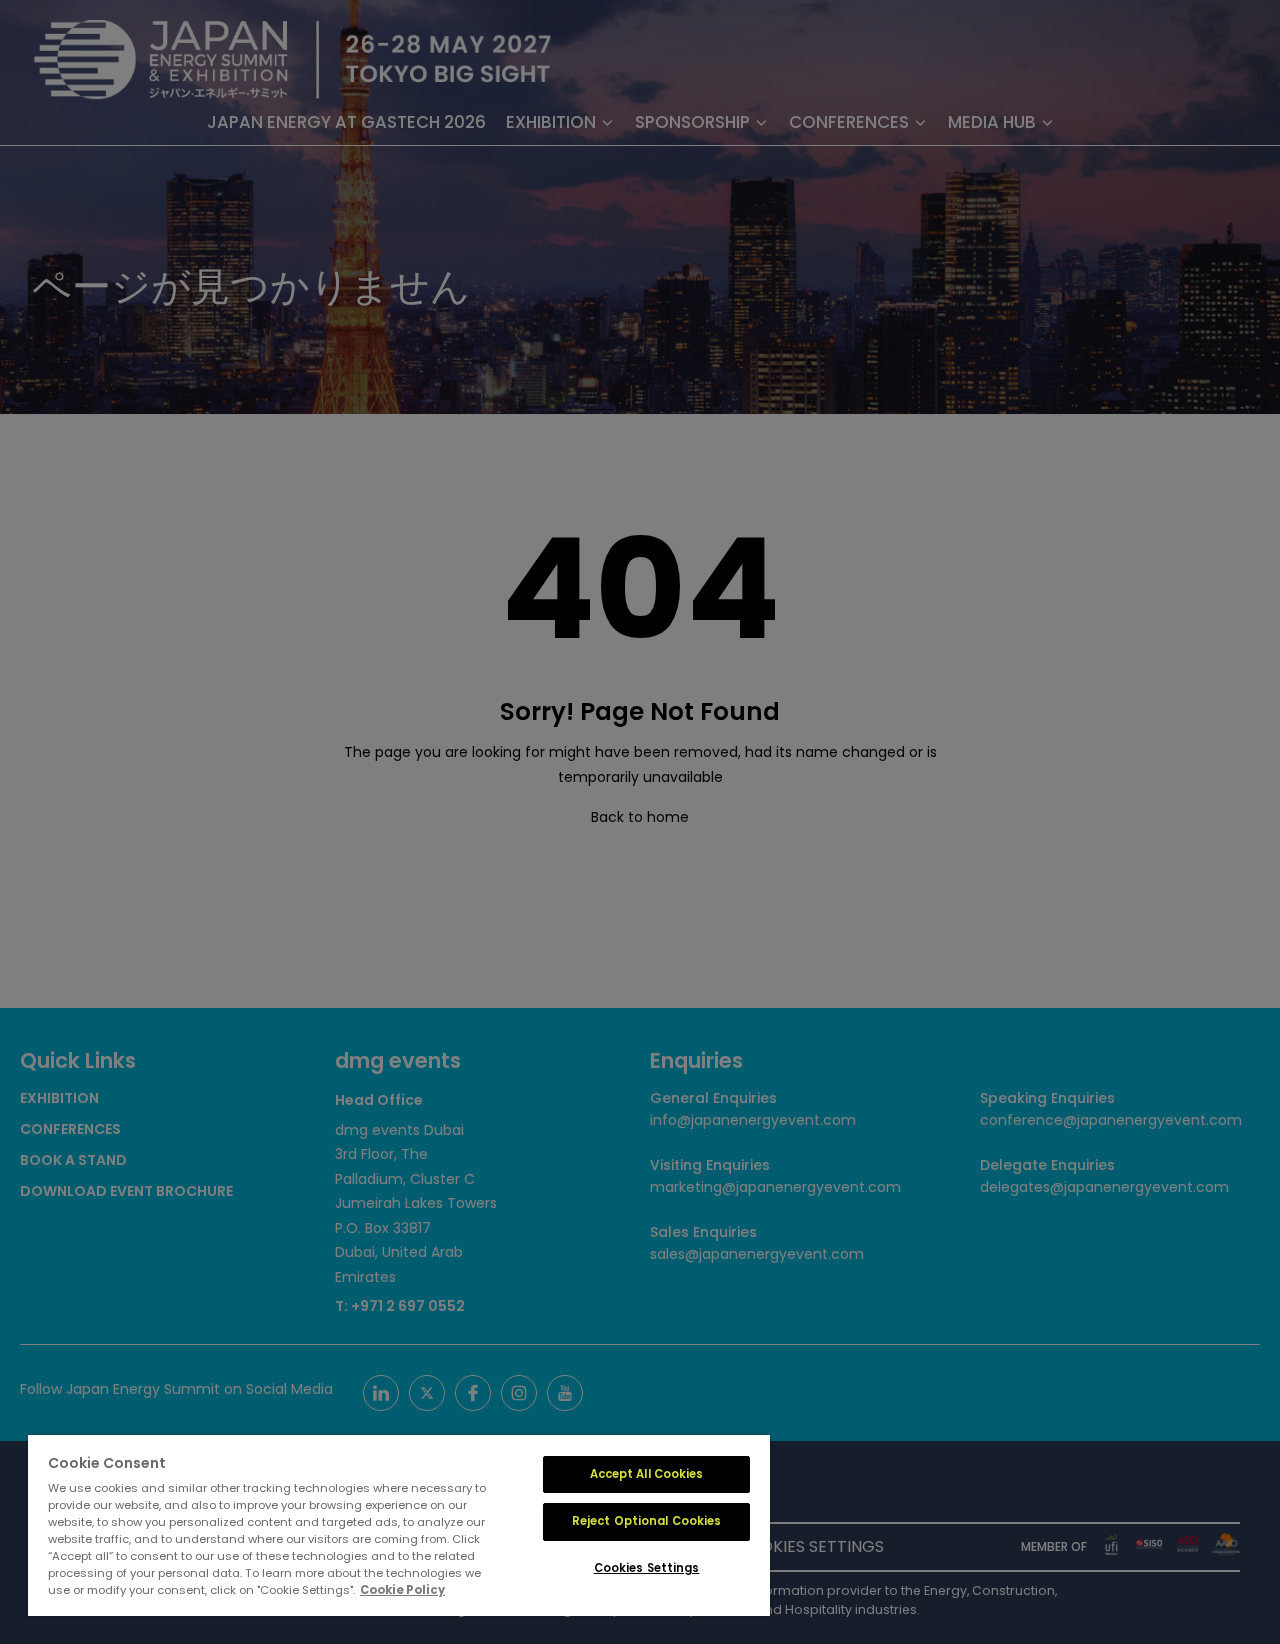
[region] (399, 1525)
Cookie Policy (402, 1590)
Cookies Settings (647, 1568)
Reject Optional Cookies (647, 1521)
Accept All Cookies (647, 1474)
